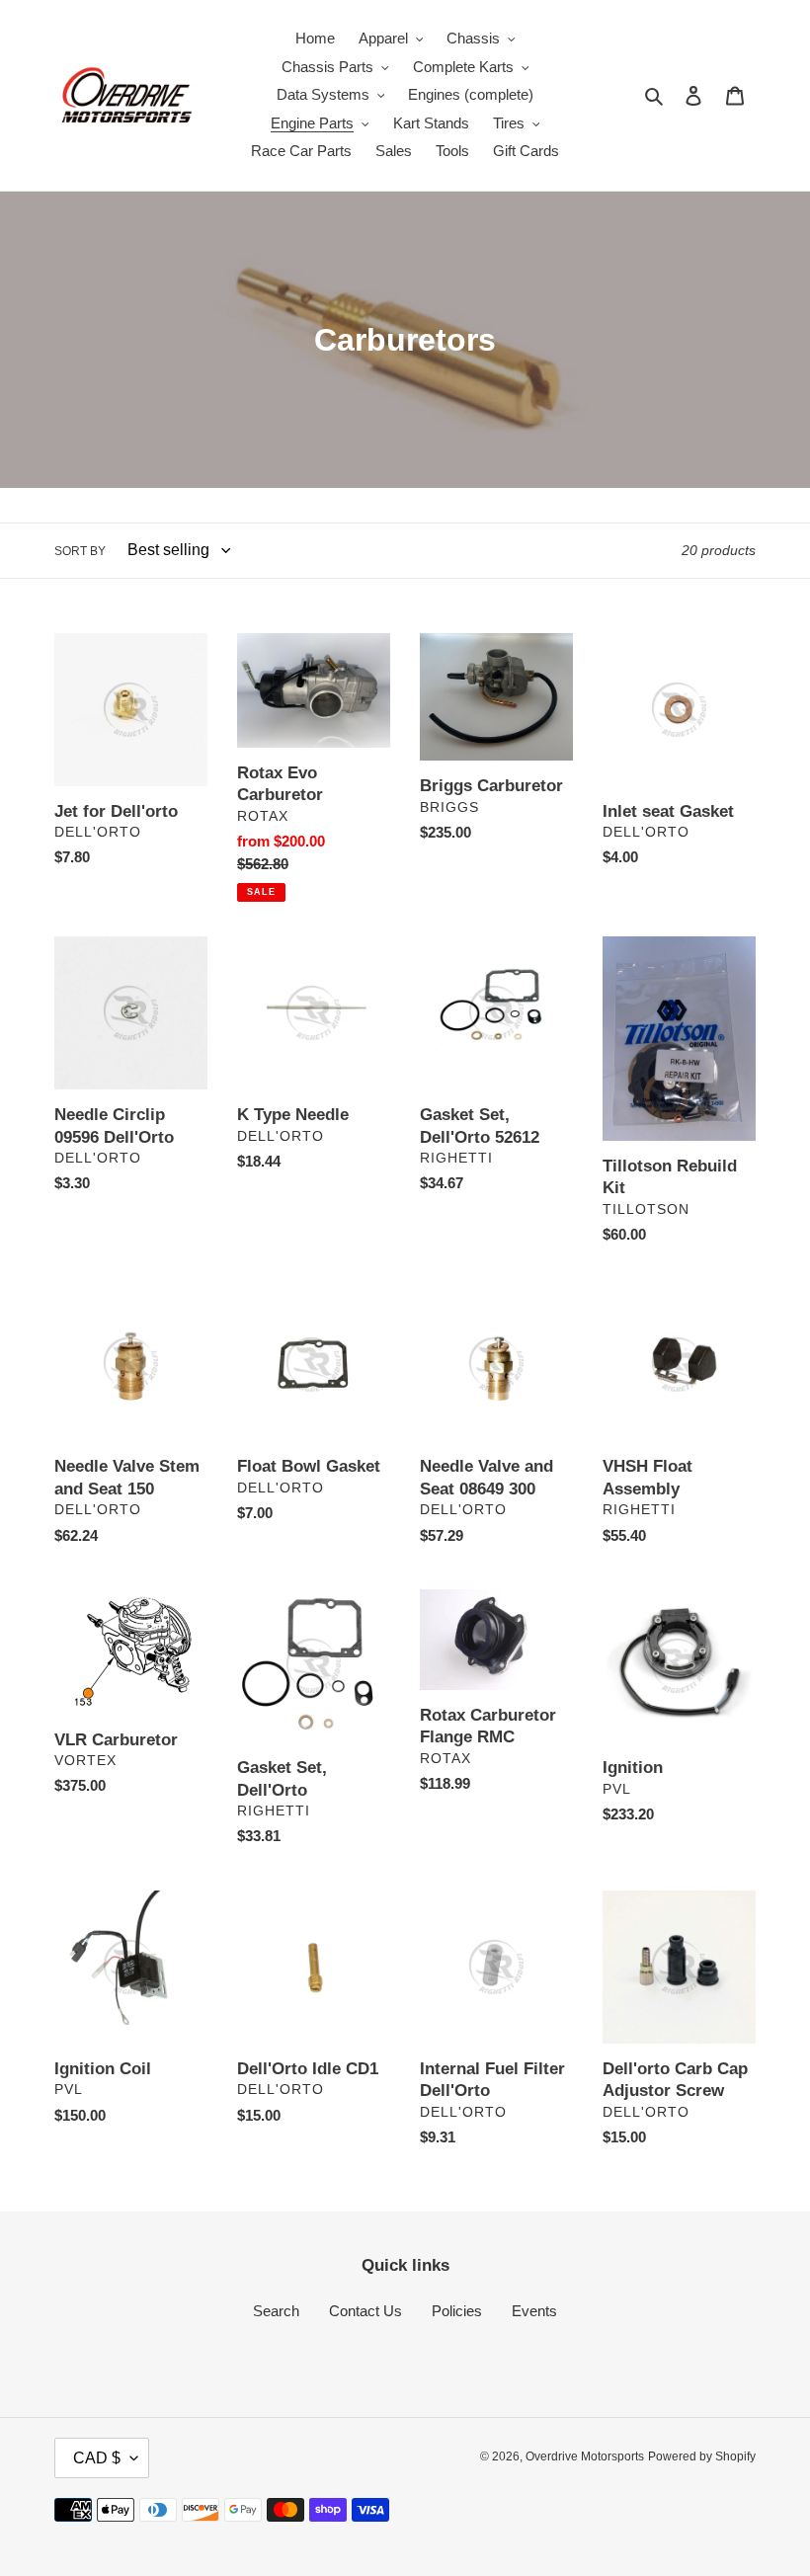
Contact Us (365, 2311)
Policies (457, 2311)
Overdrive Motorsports (585, 2456)
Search (276, 2311)
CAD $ (97, 2458)
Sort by (80, 551)
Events (534, 2311)
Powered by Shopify (702, 2456)
